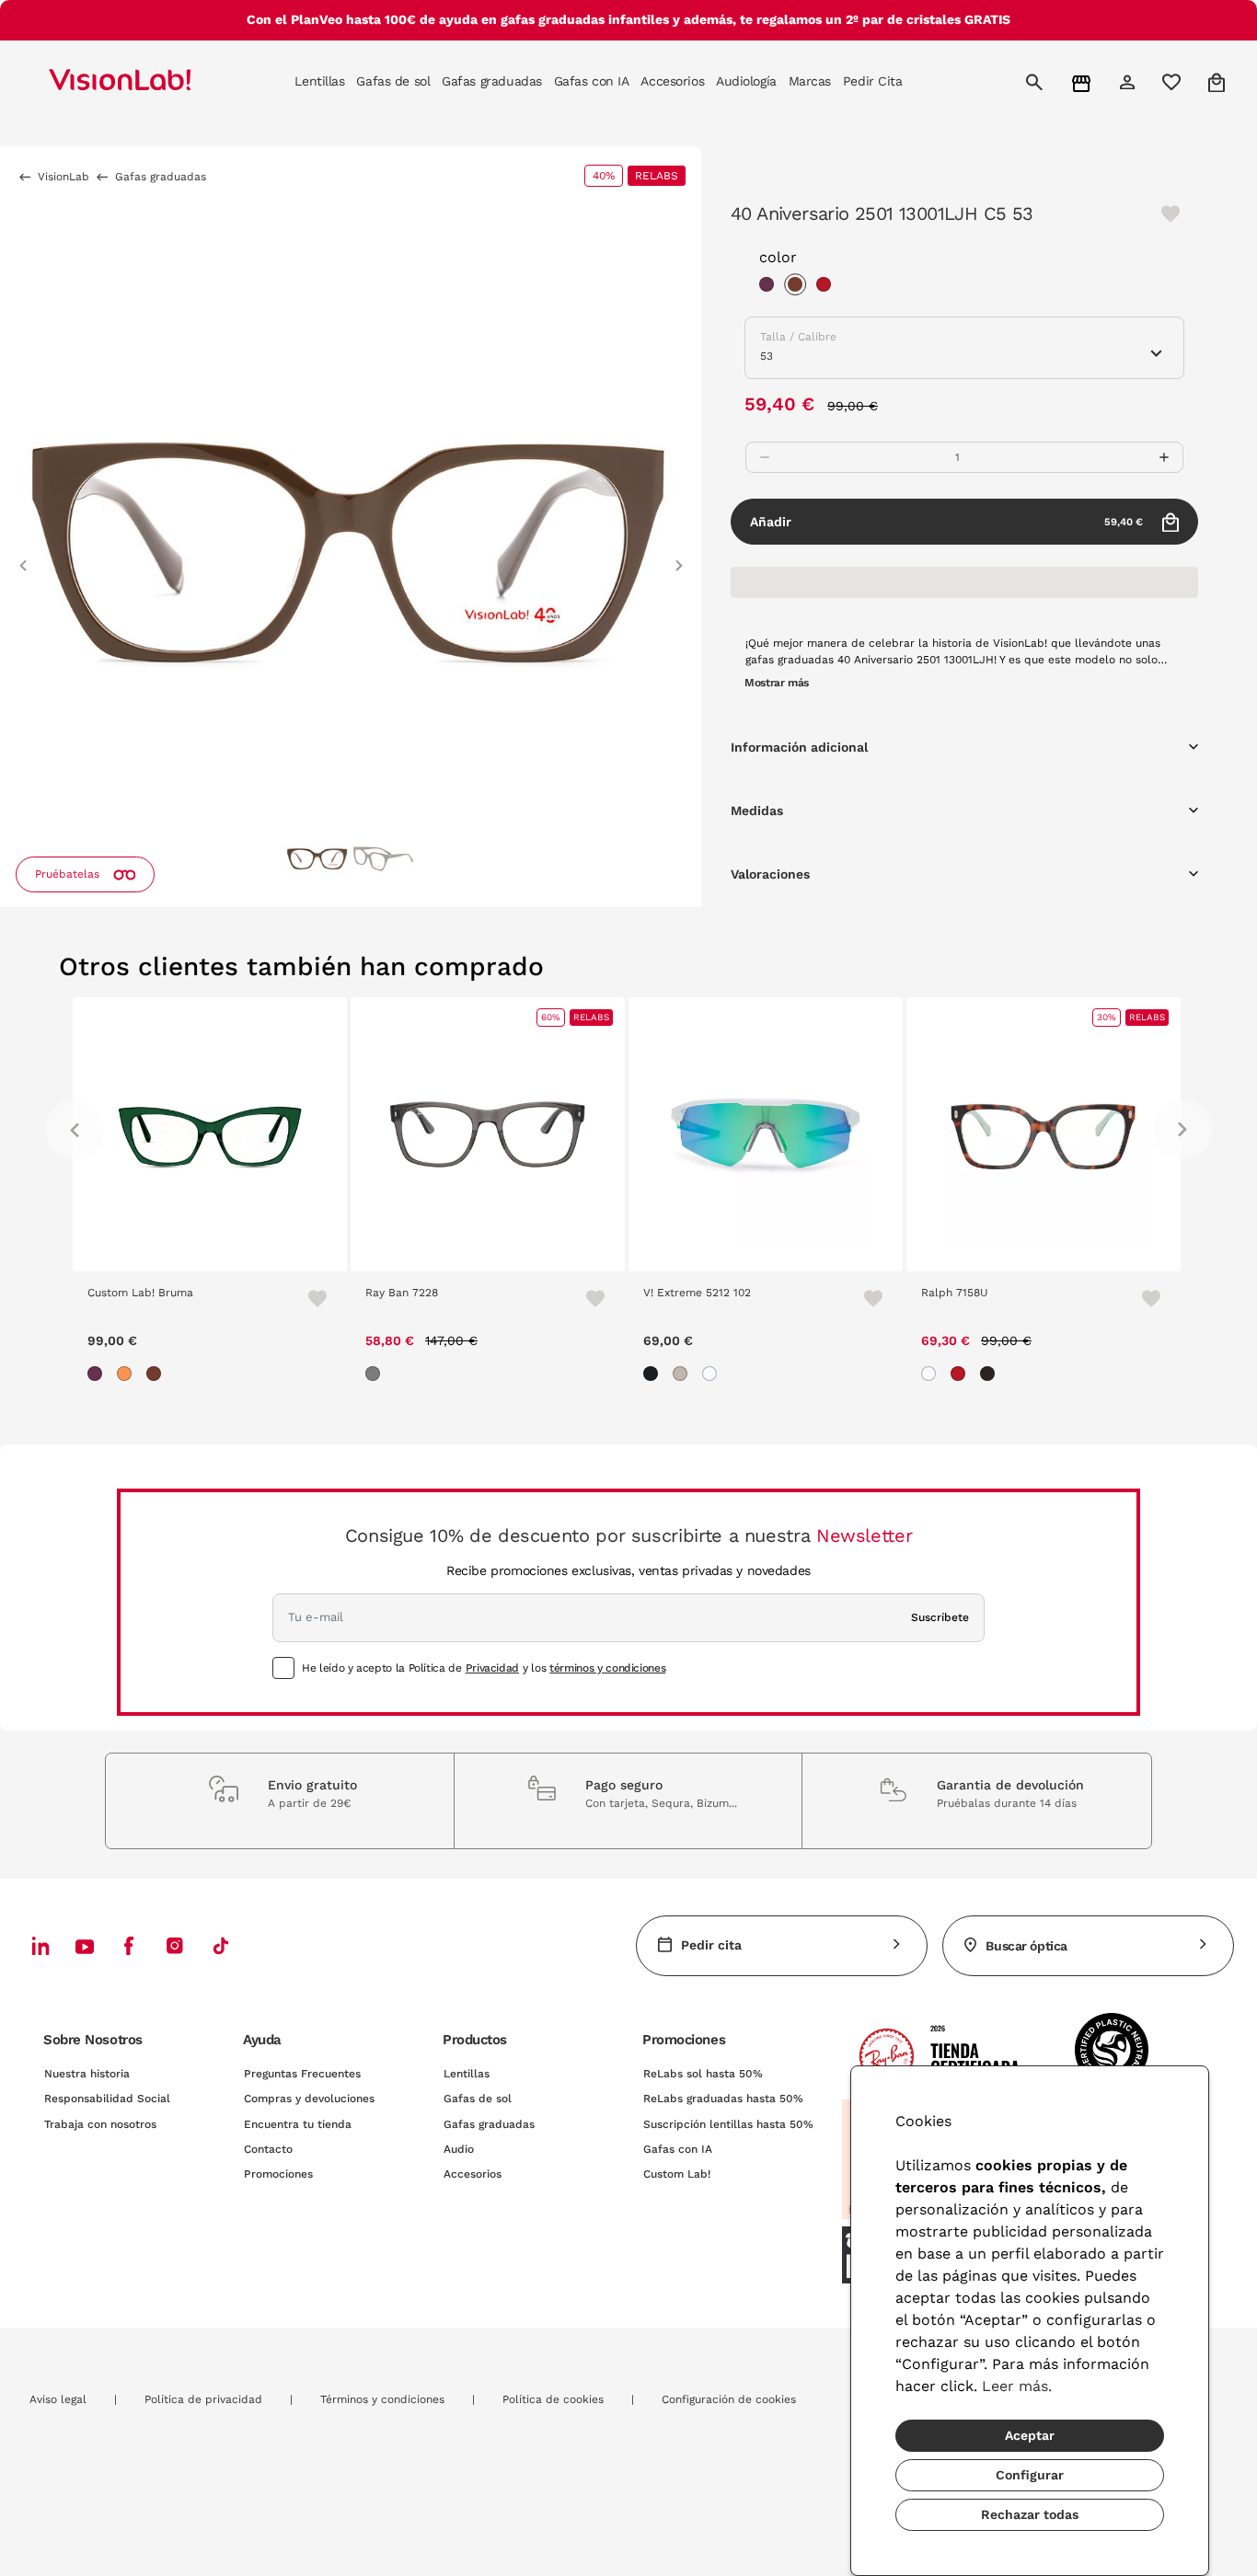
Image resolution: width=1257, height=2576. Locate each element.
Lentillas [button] (319, 81)
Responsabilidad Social (107, 2099)
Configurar (1030, 2475)
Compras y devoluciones (309, 2099)
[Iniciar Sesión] (1130, 82)
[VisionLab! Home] (152, 82)
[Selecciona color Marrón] (800, 287)
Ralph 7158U (709, 1293)
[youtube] (175, 1945)
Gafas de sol (478, 2099)
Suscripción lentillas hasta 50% (728, 2124)
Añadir (946, 522)
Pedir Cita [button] (873, 81)
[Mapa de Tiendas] (1084, 82)
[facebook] (129, 1945)
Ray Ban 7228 (156, 1293)
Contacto (268, 2149)
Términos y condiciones (382, 2399)
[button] (23, 557)
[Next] (1182, 1130)
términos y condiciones (607, 1668)
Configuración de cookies (729, 2399)
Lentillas (467, 2074)
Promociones (278, 2174)
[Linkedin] (40, 1945)
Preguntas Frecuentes (302, 2074)
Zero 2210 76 (988, 1293)
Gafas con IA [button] (592, 81)
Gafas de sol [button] (393, 81)
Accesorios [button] (672, 81)
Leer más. (1017, 2386)
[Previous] (75, 1130)
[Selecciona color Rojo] (828, 287)
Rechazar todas (1030, 2514)
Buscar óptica (1026, 1946)
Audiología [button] (746, 81)
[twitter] (85, 1946)
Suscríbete (940, 1617)
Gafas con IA (678, 2149)
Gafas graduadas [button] (492, 81)
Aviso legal (58, 2399)
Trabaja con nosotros (100, 2124)
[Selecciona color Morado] (771, 287)
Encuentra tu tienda (298, 2124)
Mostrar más (777, 683)
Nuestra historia (87, 2074)
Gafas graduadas (489, 2124)
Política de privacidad (203, 2399)
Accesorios (473, 2174)
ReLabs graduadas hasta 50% (723, 2099)
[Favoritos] (341, 1298)
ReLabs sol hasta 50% (703, 2074)
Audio (459, 2149)
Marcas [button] (810, 81)
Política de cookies (553, 2399)
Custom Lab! (677, 2174)
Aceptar (1030, 2435)
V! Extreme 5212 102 (451, 1293)
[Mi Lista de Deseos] (1174, 82)
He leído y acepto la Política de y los (484, 1668)
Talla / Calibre (798, 337)
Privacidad (492, 1668)
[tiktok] (221, 1945)
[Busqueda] (1037, 82)
